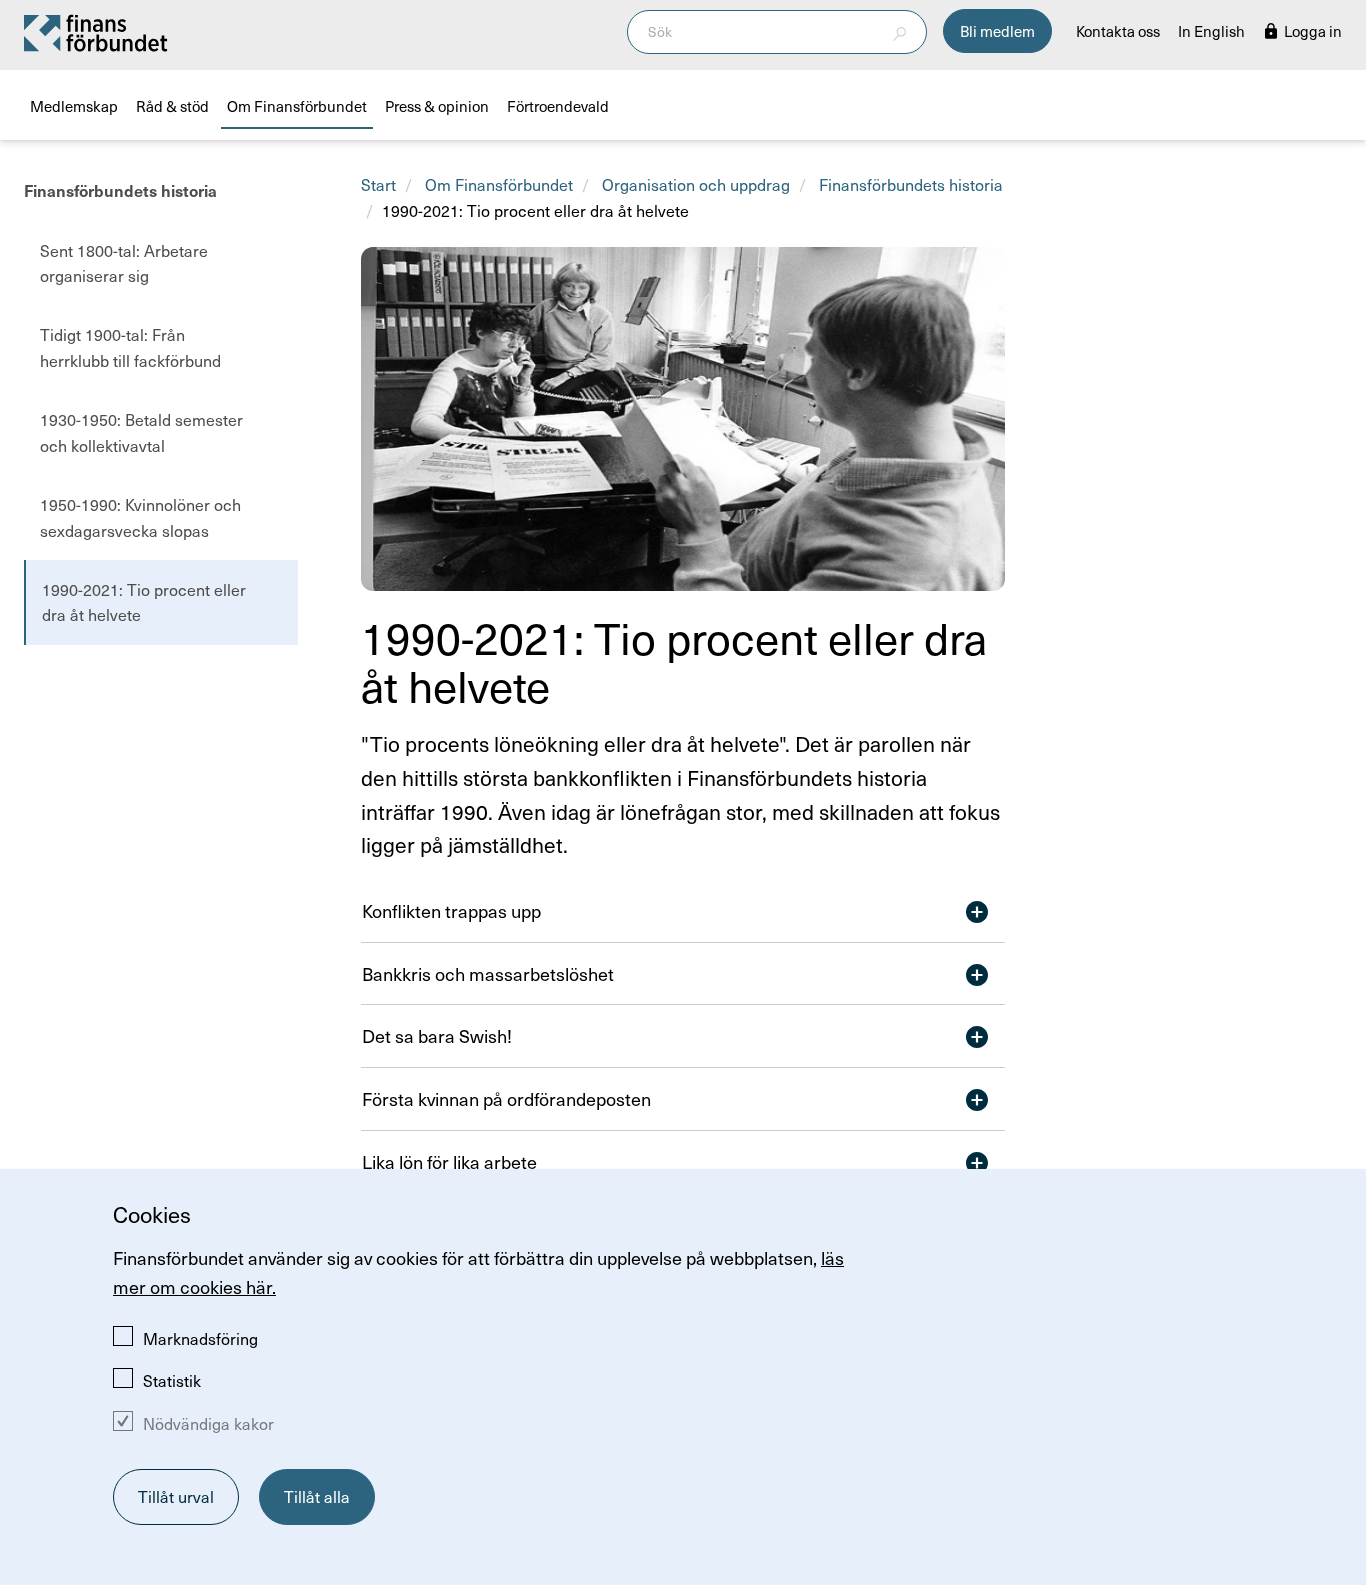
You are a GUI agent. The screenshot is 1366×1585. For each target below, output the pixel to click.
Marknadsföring (200, 1338)
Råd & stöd (172, 106)
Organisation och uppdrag (696, 184)
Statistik (172, 1380)
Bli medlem (997, 31)
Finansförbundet (97, 32)
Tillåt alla (317, 1496)
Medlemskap (74, 106)
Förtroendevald (558, 106)
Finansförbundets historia (120, 191)
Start (378, 184)
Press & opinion (437, 106)
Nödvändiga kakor (208, 1423)
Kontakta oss (1118, 31)
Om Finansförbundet (297, 106)
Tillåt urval (176, 1496)
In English (1211, 31)
